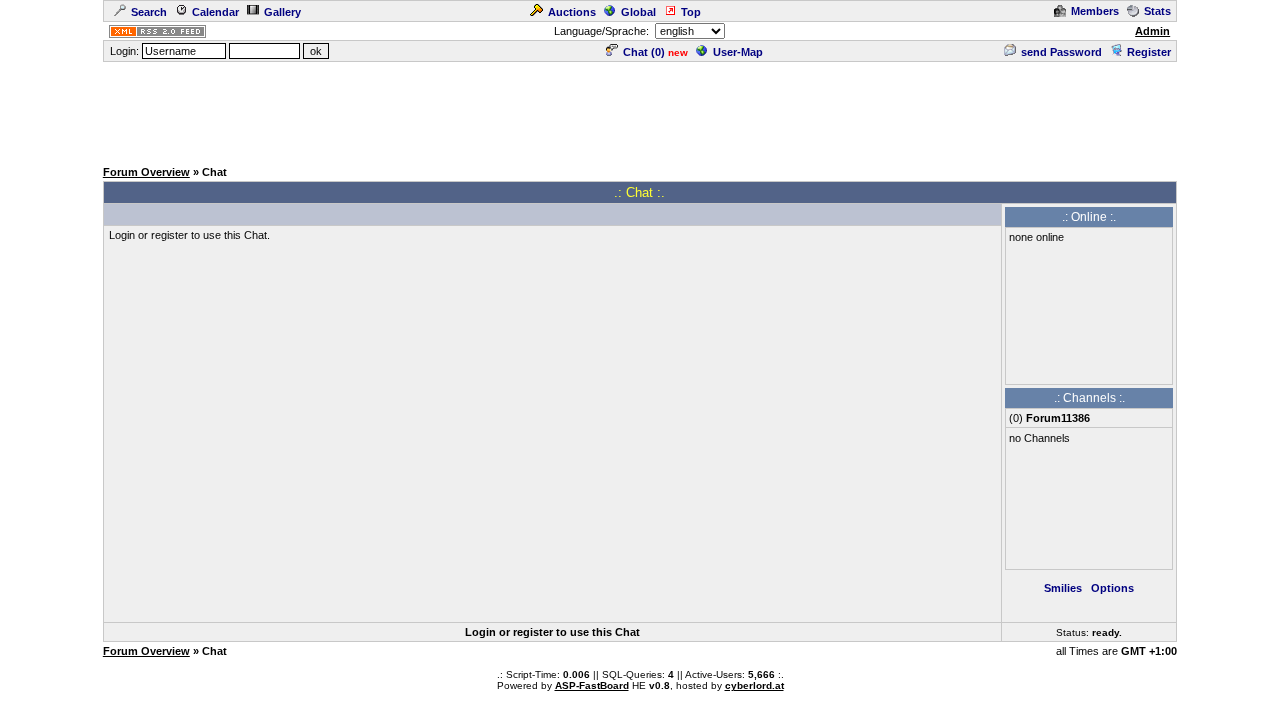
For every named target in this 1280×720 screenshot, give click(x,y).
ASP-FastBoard (592, 685)
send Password (1061, 52)
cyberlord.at (754, 685)
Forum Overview (146, 172)
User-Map (738, 52)
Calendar (215, 12)
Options (1112, 588)
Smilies (1063, 588)
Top (691, 12)
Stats (1157, 11)
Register (1149, 52)
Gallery (282, 12)
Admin (1152, 31)
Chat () (644, 52)
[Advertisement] (640, 109)
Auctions (572, 12)
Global (638, 12)
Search (149, 12)
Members (1095, 11)
